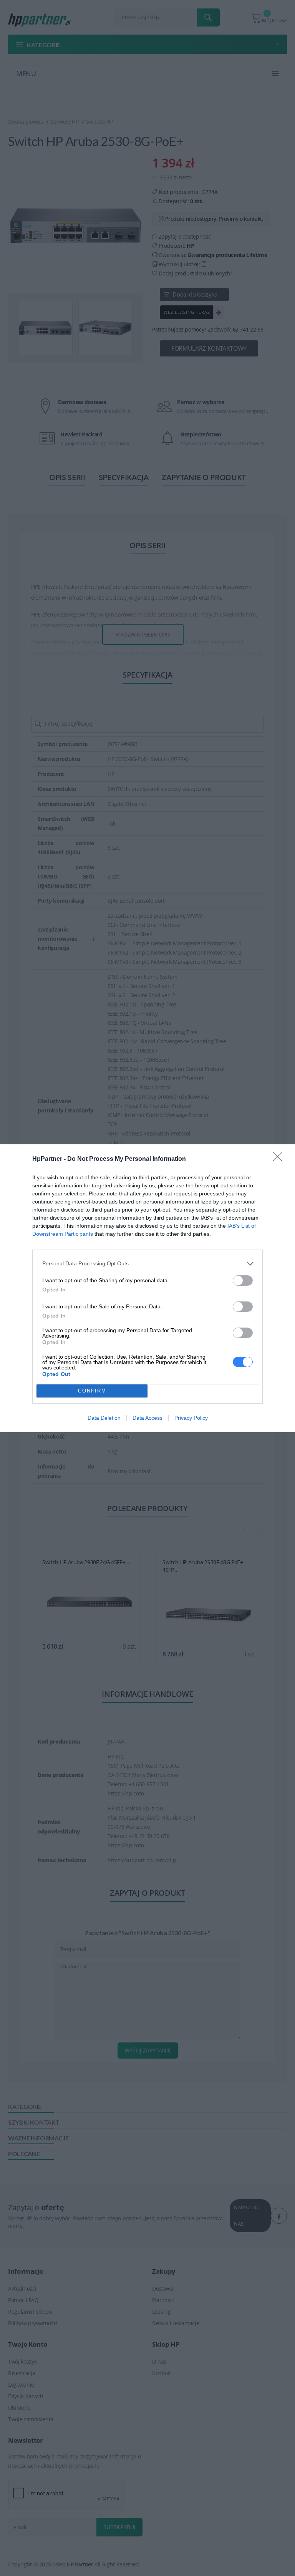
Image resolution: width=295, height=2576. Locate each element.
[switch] (243, 1281)
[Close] (280, 1159)
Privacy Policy (191, 1418)
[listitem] (147, 1264)
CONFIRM (92, 1391)
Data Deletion (104, 1418)
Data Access (147, 1418)
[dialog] (147, 1288)
